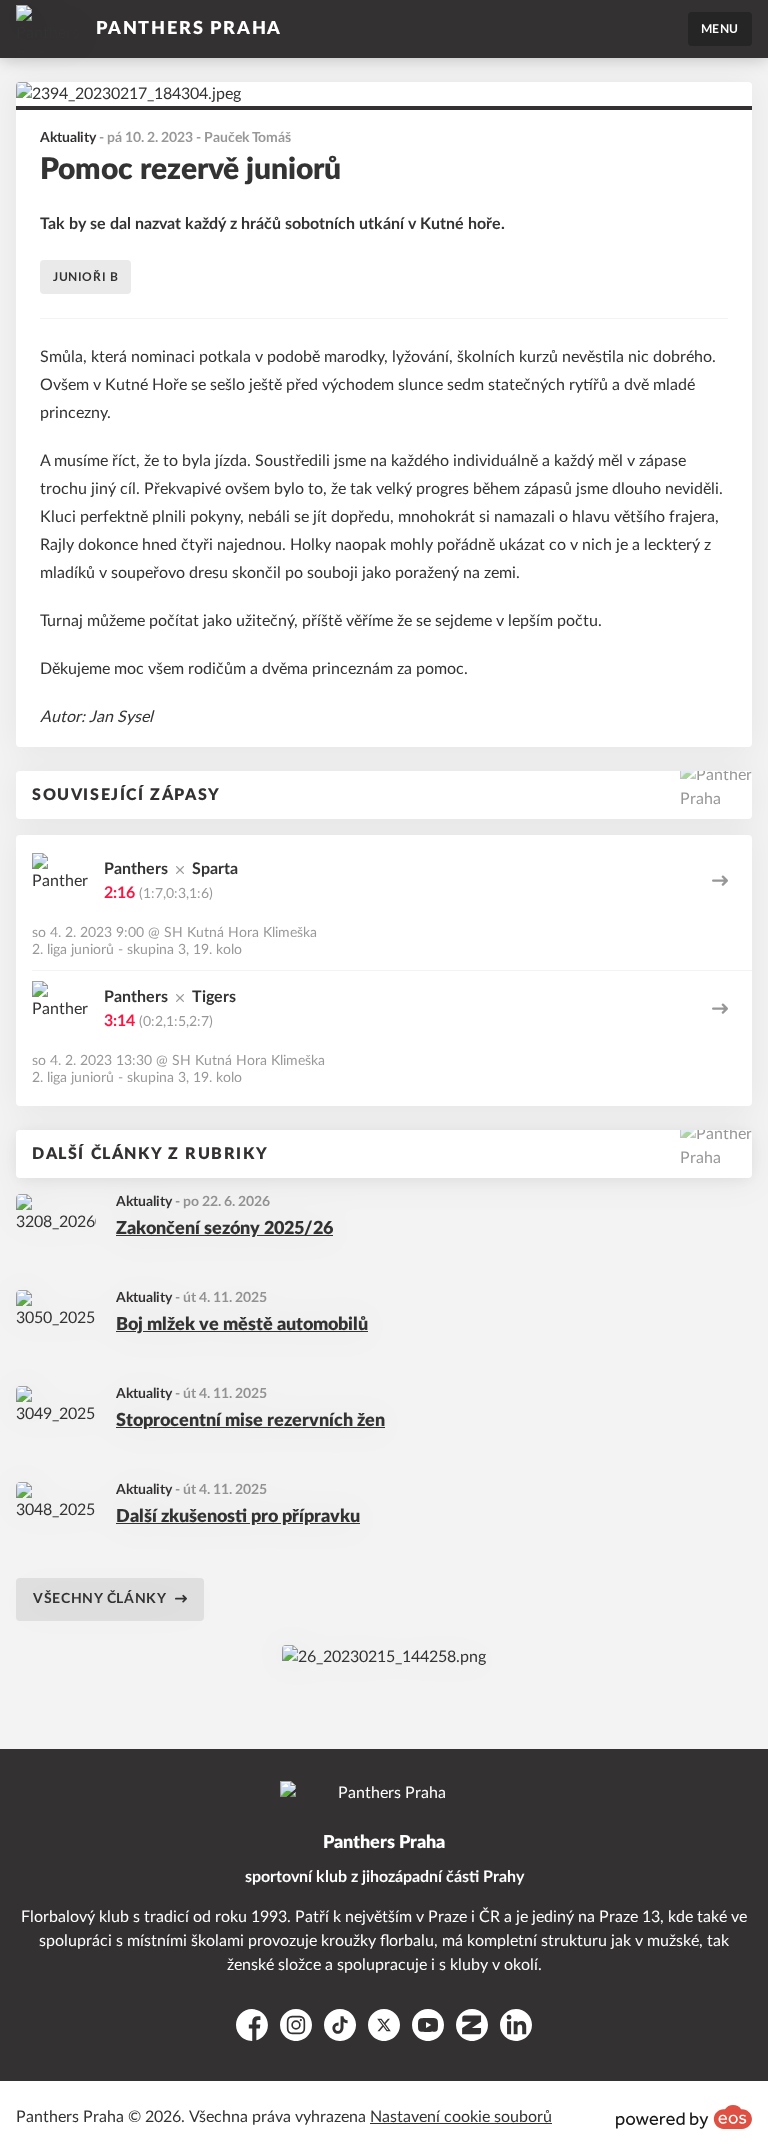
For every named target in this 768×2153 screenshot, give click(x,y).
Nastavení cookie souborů (461, 2117)
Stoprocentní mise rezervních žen (250, 1421)
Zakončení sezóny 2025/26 (224, 1229)
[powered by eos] (684, 2117)
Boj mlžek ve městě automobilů (242, 1325)
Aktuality (144, 1202)
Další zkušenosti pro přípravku (238, 1517)
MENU (720, 29)
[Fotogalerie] (384, 1657)
